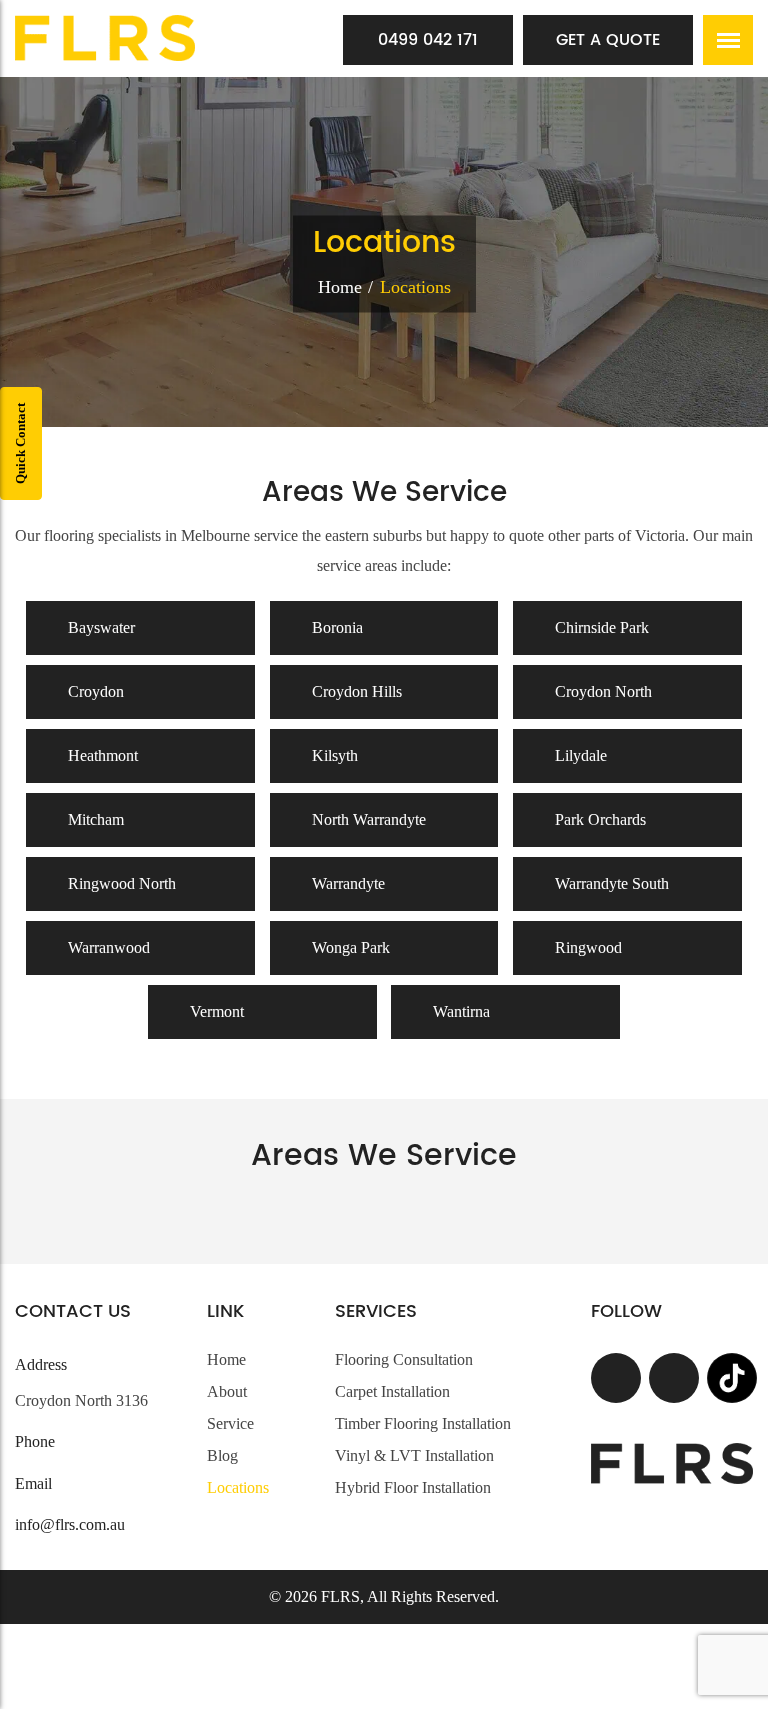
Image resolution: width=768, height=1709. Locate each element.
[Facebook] (616, 1378)
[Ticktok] (732, 1378)
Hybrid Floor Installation (413, 1487)
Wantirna (459, 1011)
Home (340, 286)
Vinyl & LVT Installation (414, 1455)
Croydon (94, 691)
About (227, 1391)
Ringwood (586, 947)
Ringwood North (120, 883)
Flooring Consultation (404, 1359)
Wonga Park (349, 947)
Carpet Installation (392, 1391)
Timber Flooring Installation (423, 1423)
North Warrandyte (367, 819)
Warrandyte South (610, 883)
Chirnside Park (600, 627)
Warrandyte (346, 883)
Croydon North (601, 691)
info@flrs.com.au (70, 1524)
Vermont (215, 1011)
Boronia (335, 627)
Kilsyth (333, 755)
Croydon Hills (355, 691)
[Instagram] (674, 1378)
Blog (222, 1455)
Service (230, 1423)
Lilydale (579, 755)
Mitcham (94, 819)
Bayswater (99, 627)
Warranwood (107, 947)
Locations (238, 1487)
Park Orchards (598, 819)
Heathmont (101, 755)
